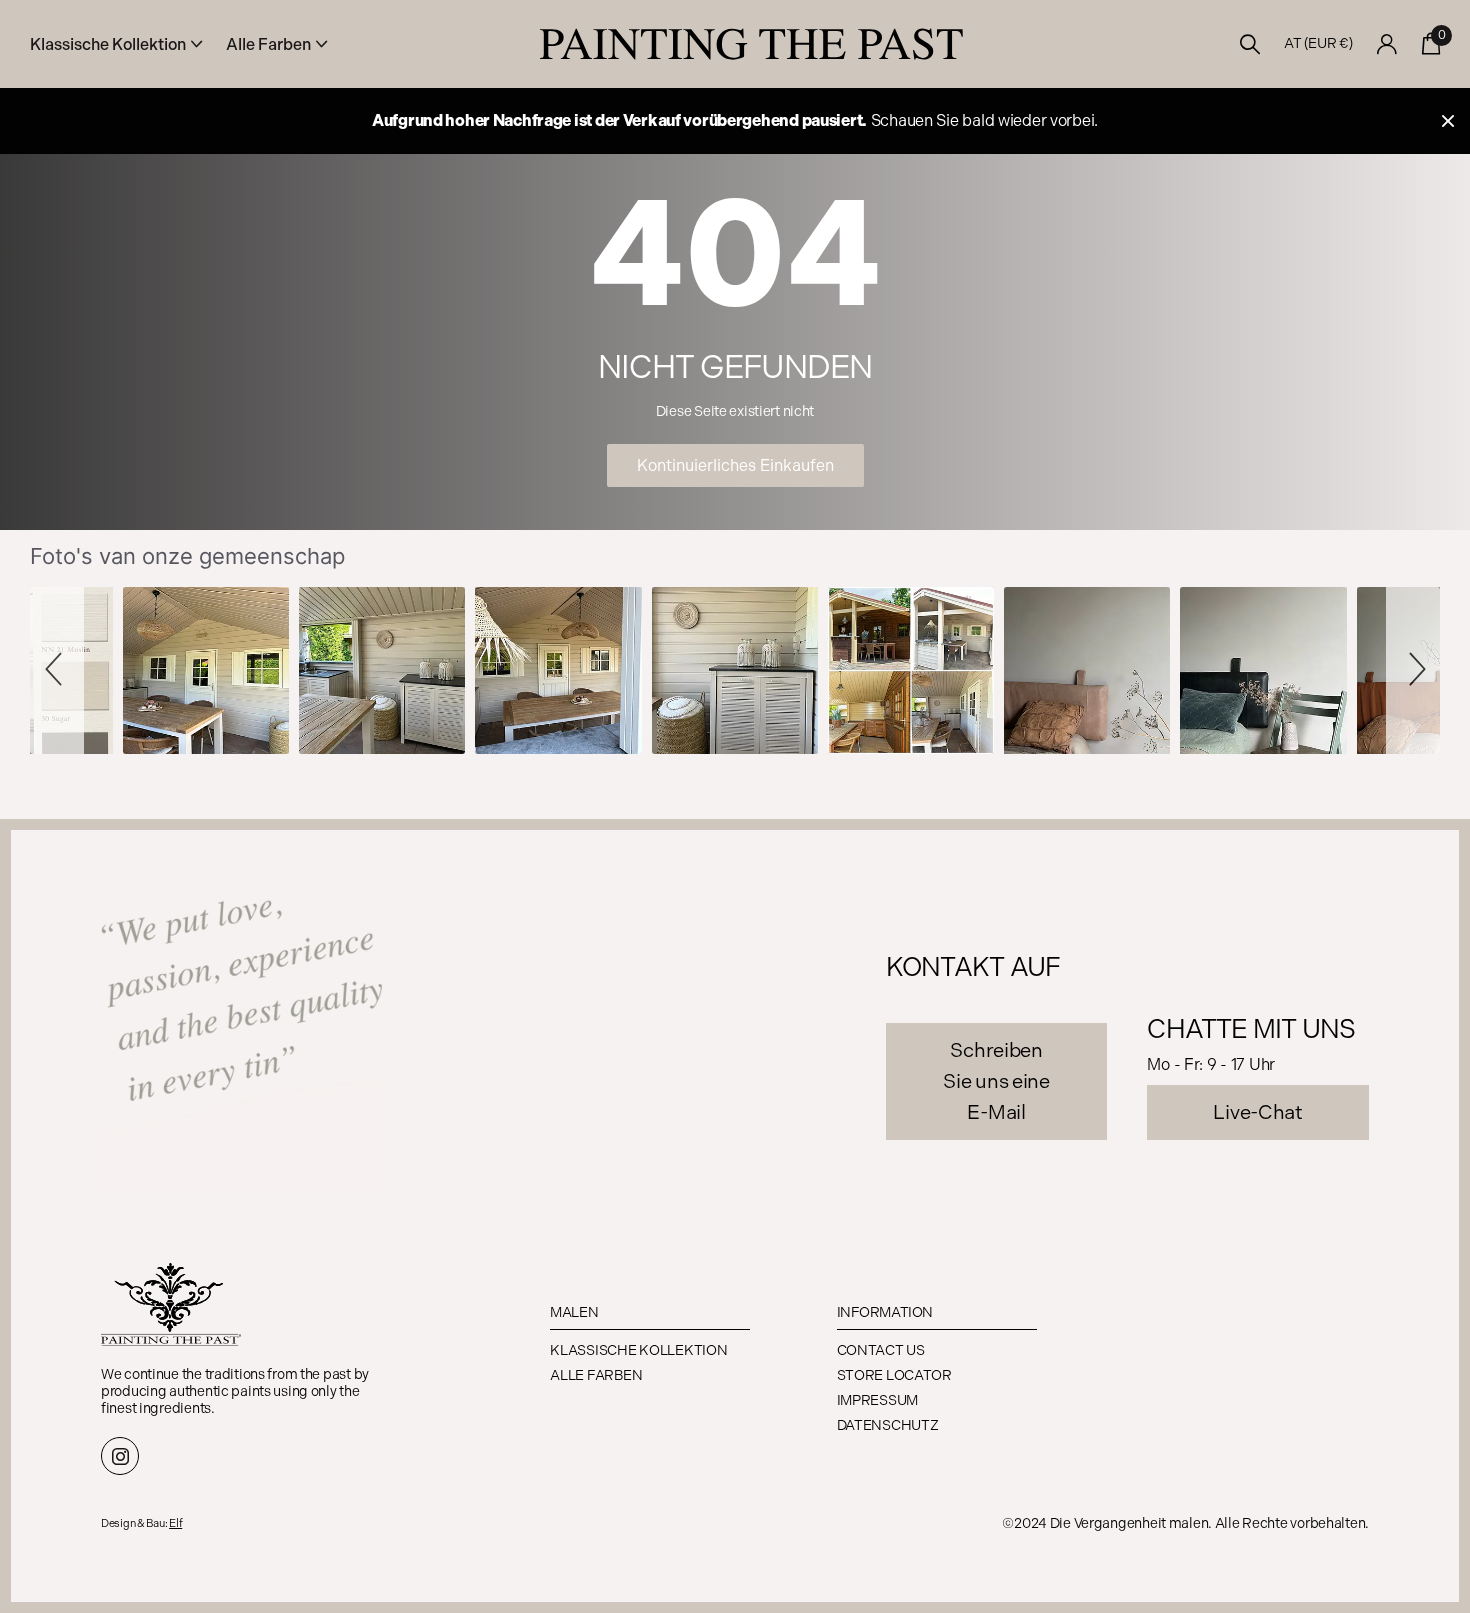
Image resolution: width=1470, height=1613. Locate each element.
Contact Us (881, 1350)
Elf (175, 1523)
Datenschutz (888, 1425)
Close (1448, 121)
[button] (57, 670)
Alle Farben (596, 1375)
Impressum (877, 1400)
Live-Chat (1257, 1112)
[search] (1250, 44)
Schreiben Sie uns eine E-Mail (996, 1081)
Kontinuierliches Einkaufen (735, 465)
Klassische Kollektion (638, 1350)
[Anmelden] (1387, 44)
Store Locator (894, 1375)
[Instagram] (120, 1456)
